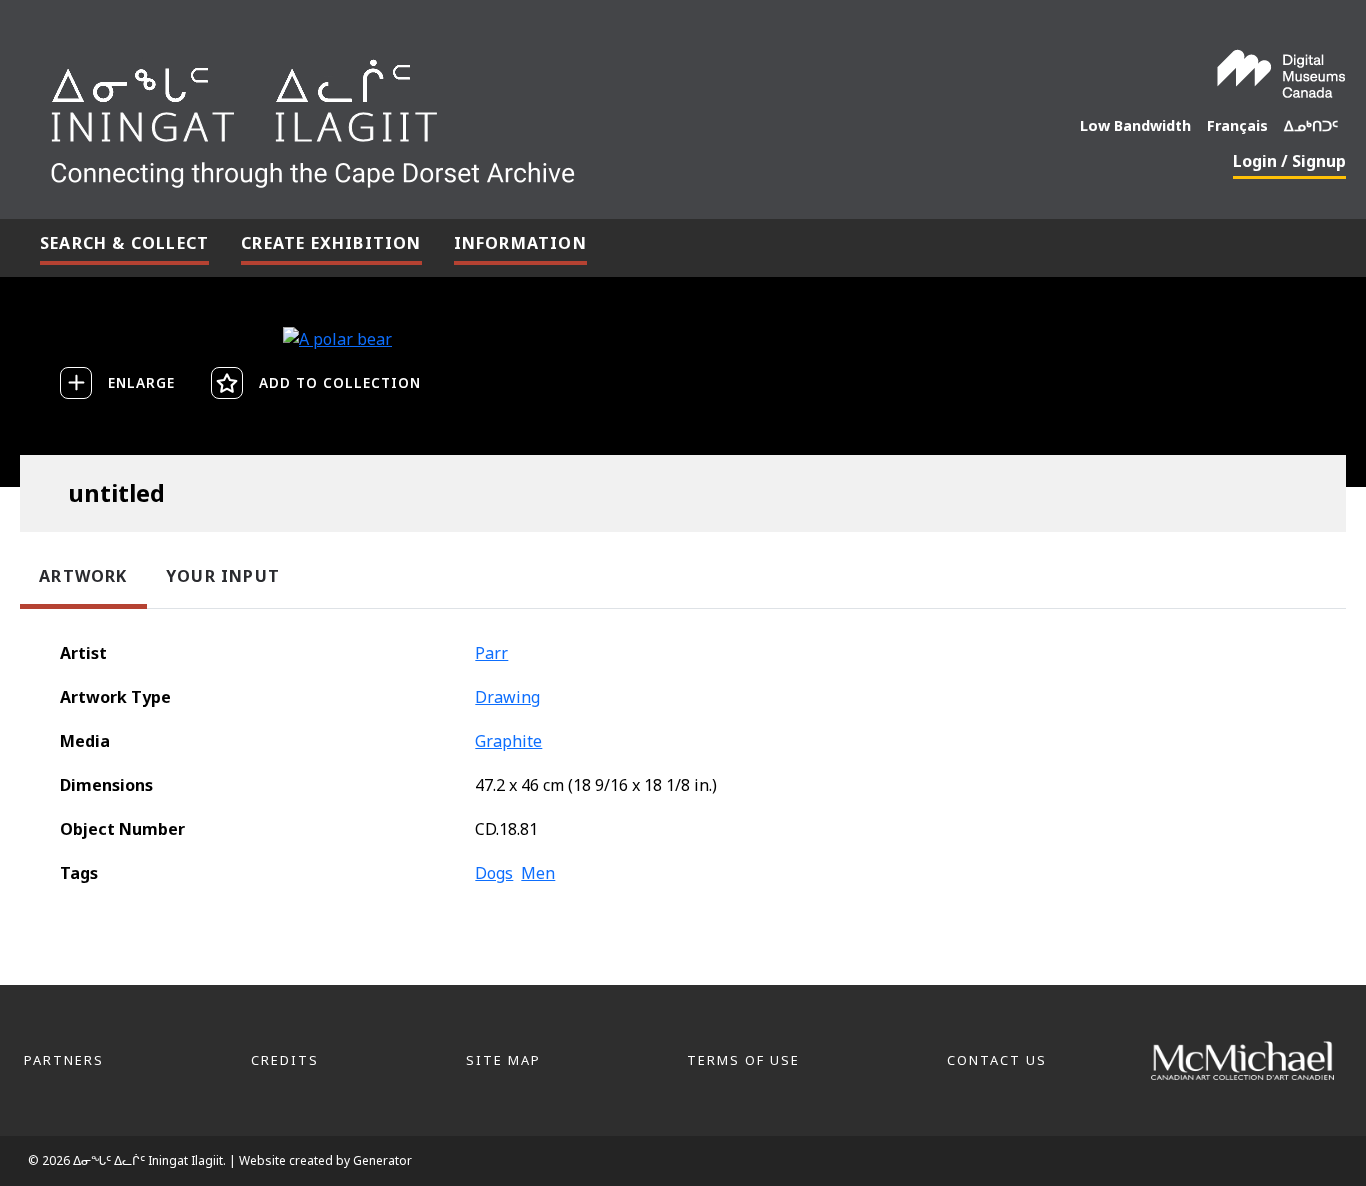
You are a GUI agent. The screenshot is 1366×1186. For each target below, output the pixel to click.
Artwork (83, 576)
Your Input (223, 576)
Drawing (507, 697)
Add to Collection (340, 382)
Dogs (494, 873)
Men (538, 873)
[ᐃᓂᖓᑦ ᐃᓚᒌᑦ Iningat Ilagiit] (462, 116)
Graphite (508, 741)
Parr (491, 653)
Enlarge (141, 382)
